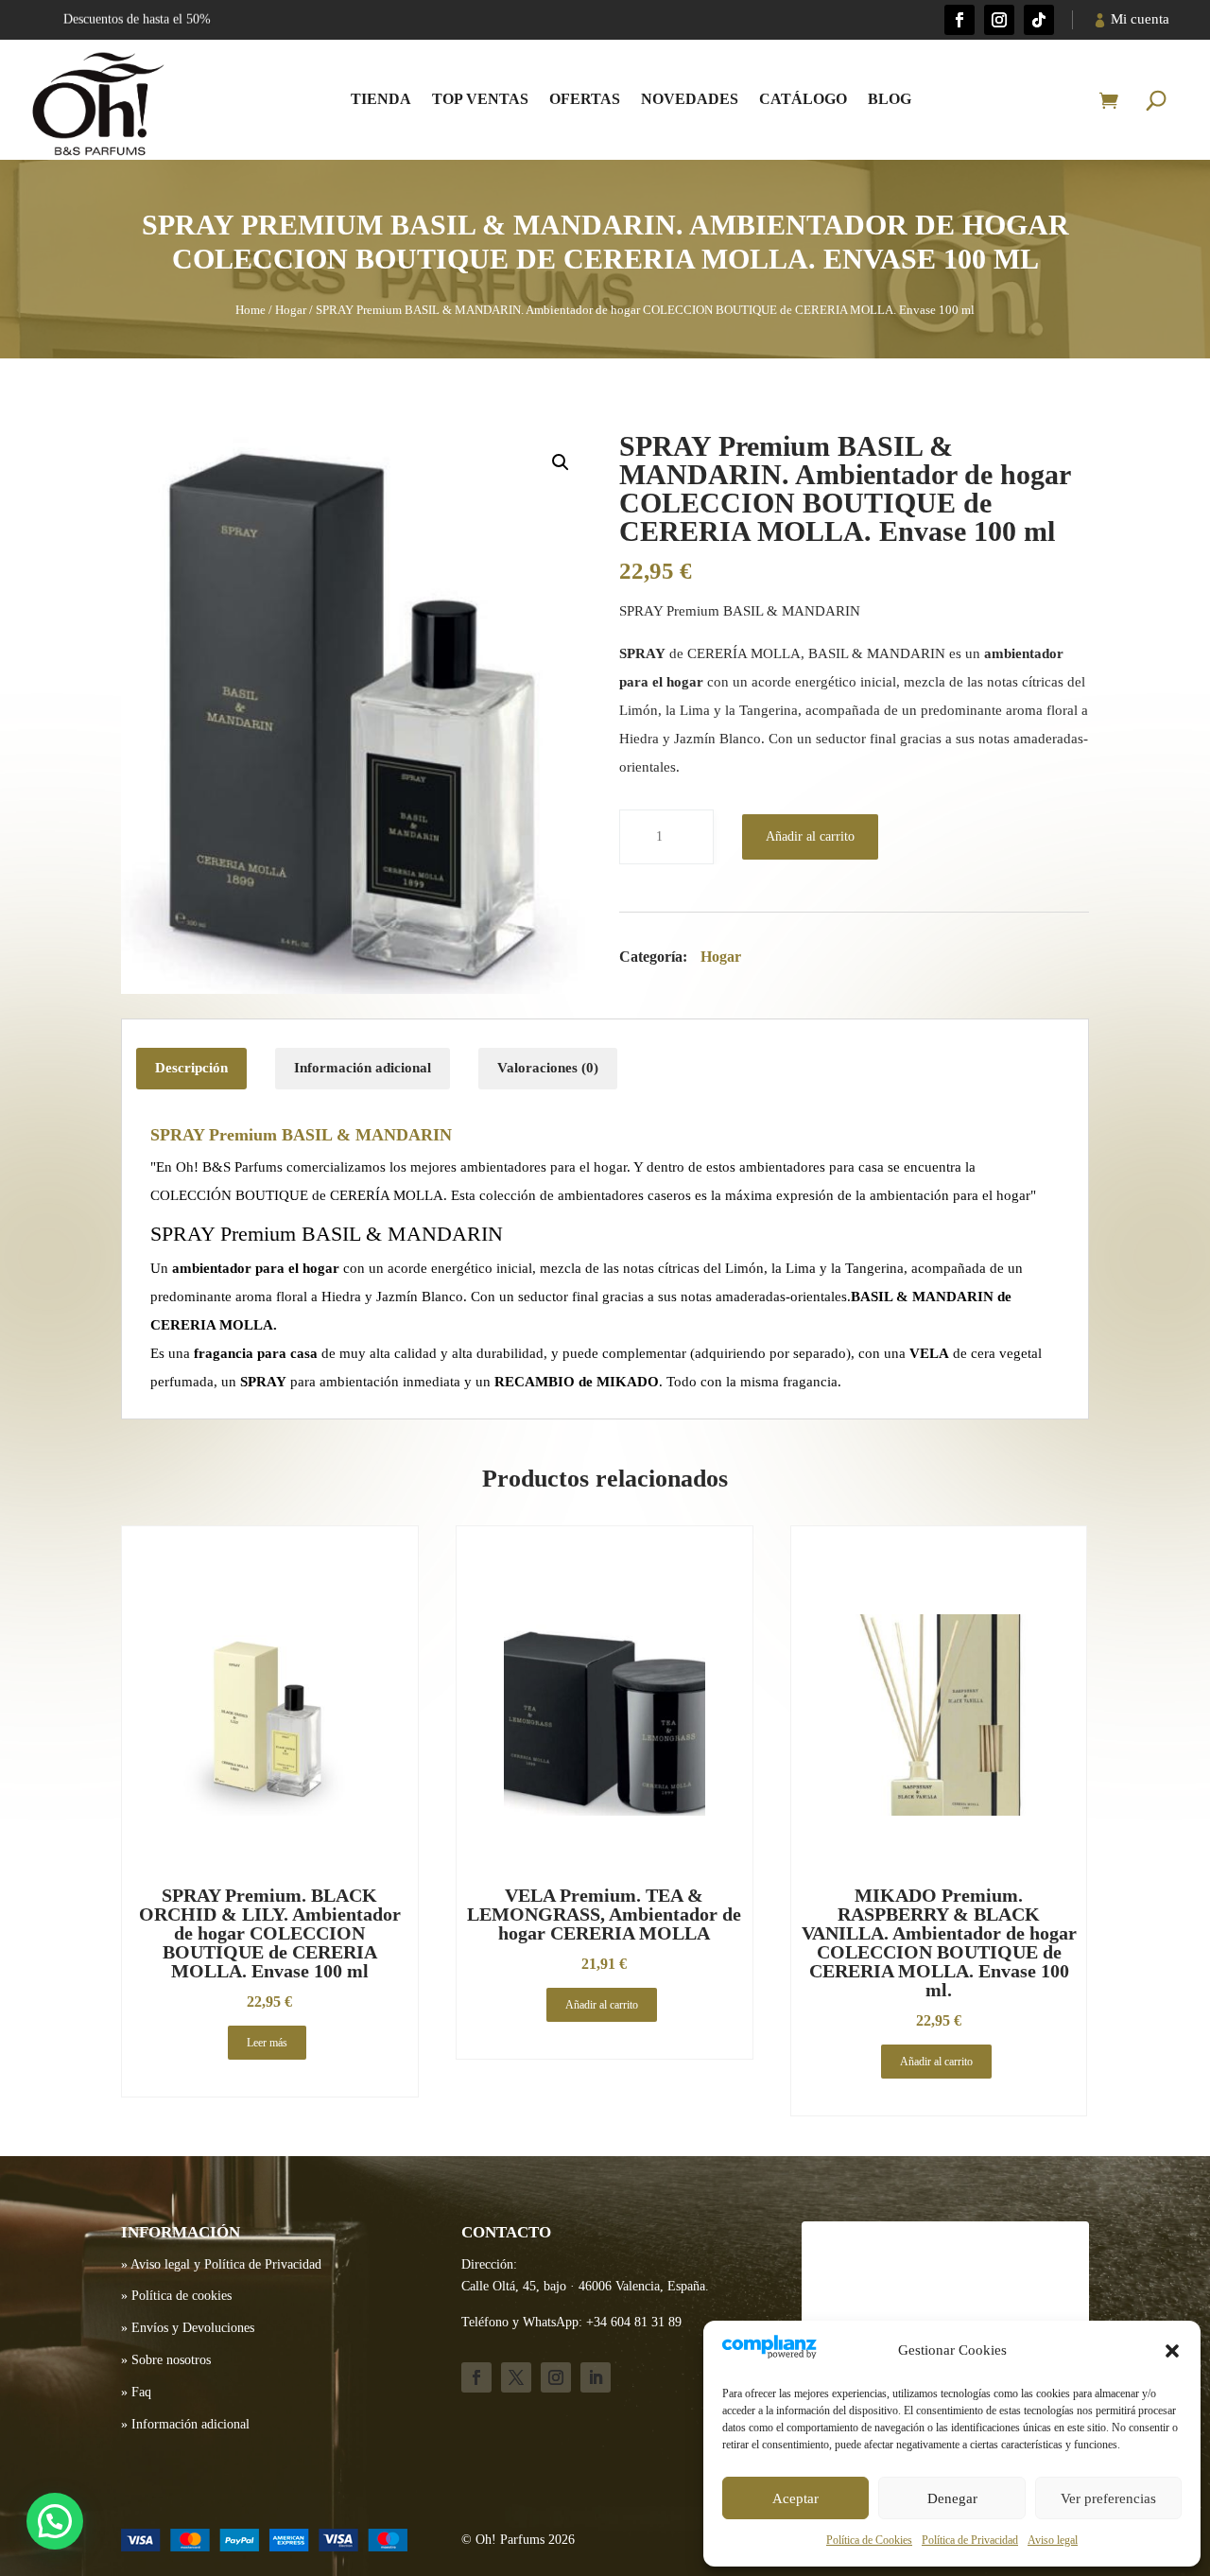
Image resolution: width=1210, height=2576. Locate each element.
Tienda (381, 99)
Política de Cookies (869, 2540)
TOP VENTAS (480, 99)
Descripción (191, 1068)
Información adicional (363, 1068)
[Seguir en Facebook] (959, 20)
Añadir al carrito (810, 836)
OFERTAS (585, 99)
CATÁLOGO (803, 99)
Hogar (291, 310)
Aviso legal (1053, 2540)
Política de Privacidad (970, 2540)
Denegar (952, 2498)
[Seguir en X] (516, 2377)
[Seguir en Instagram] (999, 20)
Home (251, 310)
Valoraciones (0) (548, 1068)
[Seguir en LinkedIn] (596, 2377)
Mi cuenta (1140, 19)
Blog (890, 99)
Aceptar (795, 2498)
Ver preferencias (1108, 2498)
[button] (1172, 2351)
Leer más (267, 2043)
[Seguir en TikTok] (1039, 20)
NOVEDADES (690, 99)
